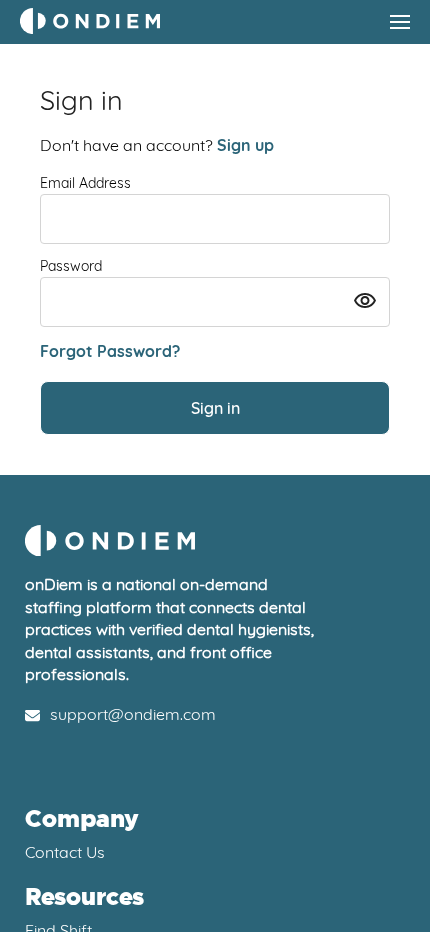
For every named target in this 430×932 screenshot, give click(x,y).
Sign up (245, 145)
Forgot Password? (110, 351)
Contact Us (65, 852)
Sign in (215, 408)
